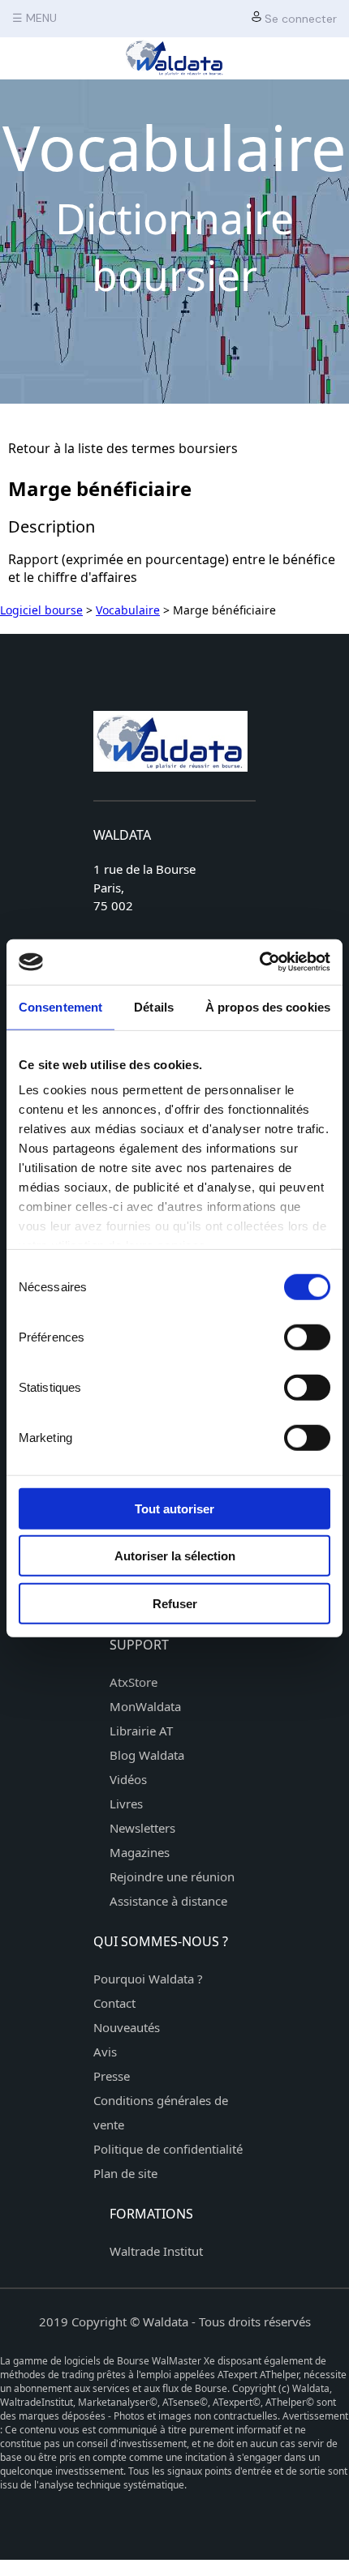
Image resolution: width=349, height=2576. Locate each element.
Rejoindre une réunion (172, 1876)
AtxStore (134, 1682)
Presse (112, 2076)
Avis (105, 2052)
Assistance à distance (168, 1901)
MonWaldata (145, 1706)
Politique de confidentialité (168, 2149)
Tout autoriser (174, 1508)
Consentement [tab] (60, 1006)
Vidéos (128, 1779)
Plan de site (125, 2173)
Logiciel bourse (41, 610)
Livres (126, 1804)
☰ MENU (34, 18)
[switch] (307, 1337)
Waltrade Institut (156, 2251)
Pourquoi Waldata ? (148, 1979)
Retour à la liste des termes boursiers (123, 448)
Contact (114, 2003)
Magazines (140, 1852)
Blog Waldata (147, 1755)
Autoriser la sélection (175, 1556)
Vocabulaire (128, 610)
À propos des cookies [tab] (268, 1006)
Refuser (175, 1603)
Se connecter (299, 19)
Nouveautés (127, 2027)
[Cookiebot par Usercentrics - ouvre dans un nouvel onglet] (259, 962)
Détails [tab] (154, 1006)
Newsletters (142, 1828)
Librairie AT (141, 1731)
